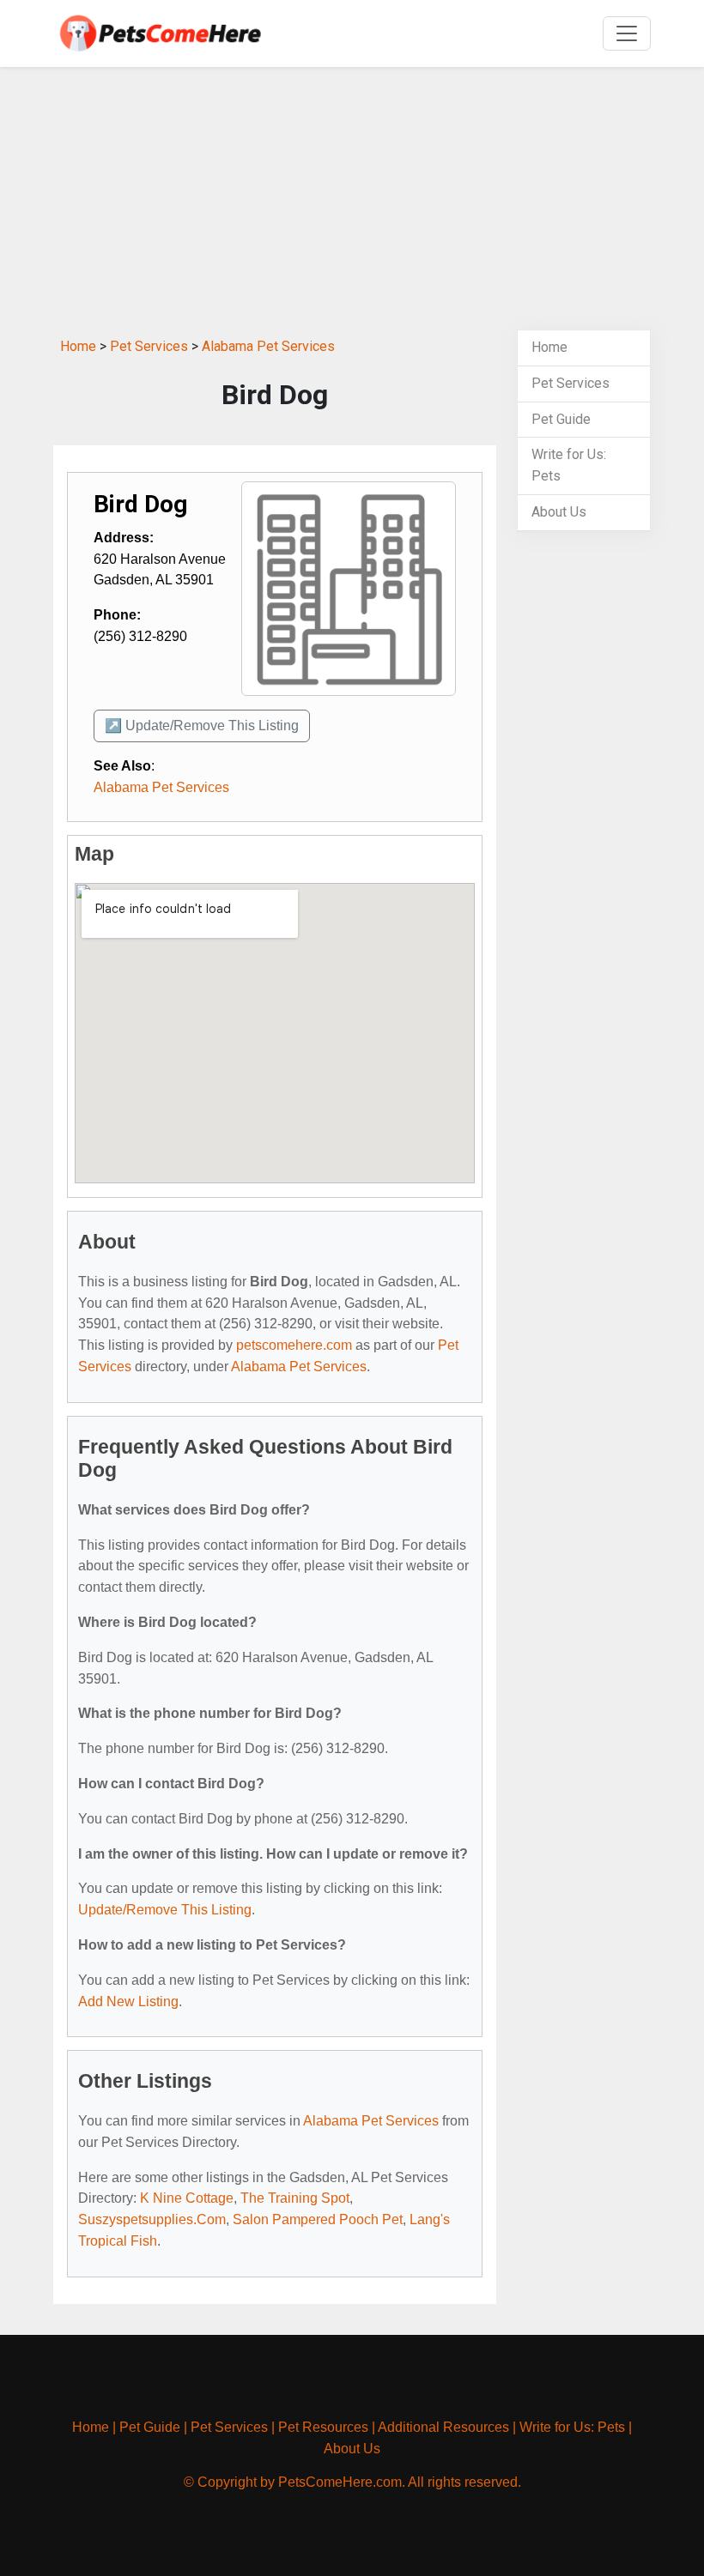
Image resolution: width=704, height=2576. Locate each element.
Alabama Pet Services (268, 346)
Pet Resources (323, 2427)
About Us (559, 512)
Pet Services (149, 346)
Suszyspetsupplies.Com (152, 2219)
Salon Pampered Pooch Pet (318, 2219)
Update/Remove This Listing (165, 1910)
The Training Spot (295, 2198)
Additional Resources (443, 2427)
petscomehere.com (294, 1345)
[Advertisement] (352, 201)
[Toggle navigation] (627, 33)
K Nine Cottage (187, 2198)
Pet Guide (561, 419)
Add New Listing (128, 2002)
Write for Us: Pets (572, 2427)
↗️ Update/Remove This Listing (202, 726)
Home (78, 346)
